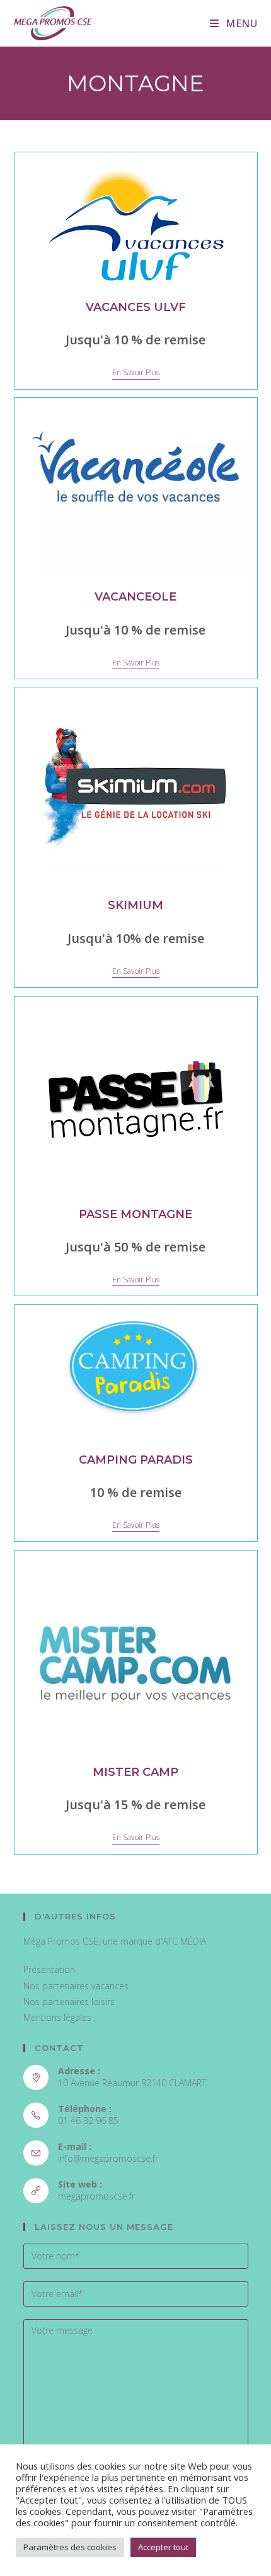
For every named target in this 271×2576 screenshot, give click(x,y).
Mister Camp (135, 1772)
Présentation (49, 1969)
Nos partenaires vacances (76, 1986)
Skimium (135, 905)
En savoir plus (136, 373)
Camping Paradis (136, 1460)
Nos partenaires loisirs (69, 2002)
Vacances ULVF (136, 307)
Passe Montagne (135, 1214)
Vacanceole (135, 597)
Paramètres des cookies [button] (70, 2547)
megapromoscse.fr (96, 2196)
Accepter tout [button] (163, 2547)
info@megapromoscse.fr (108, 2158)
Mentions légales (57, 2017)
